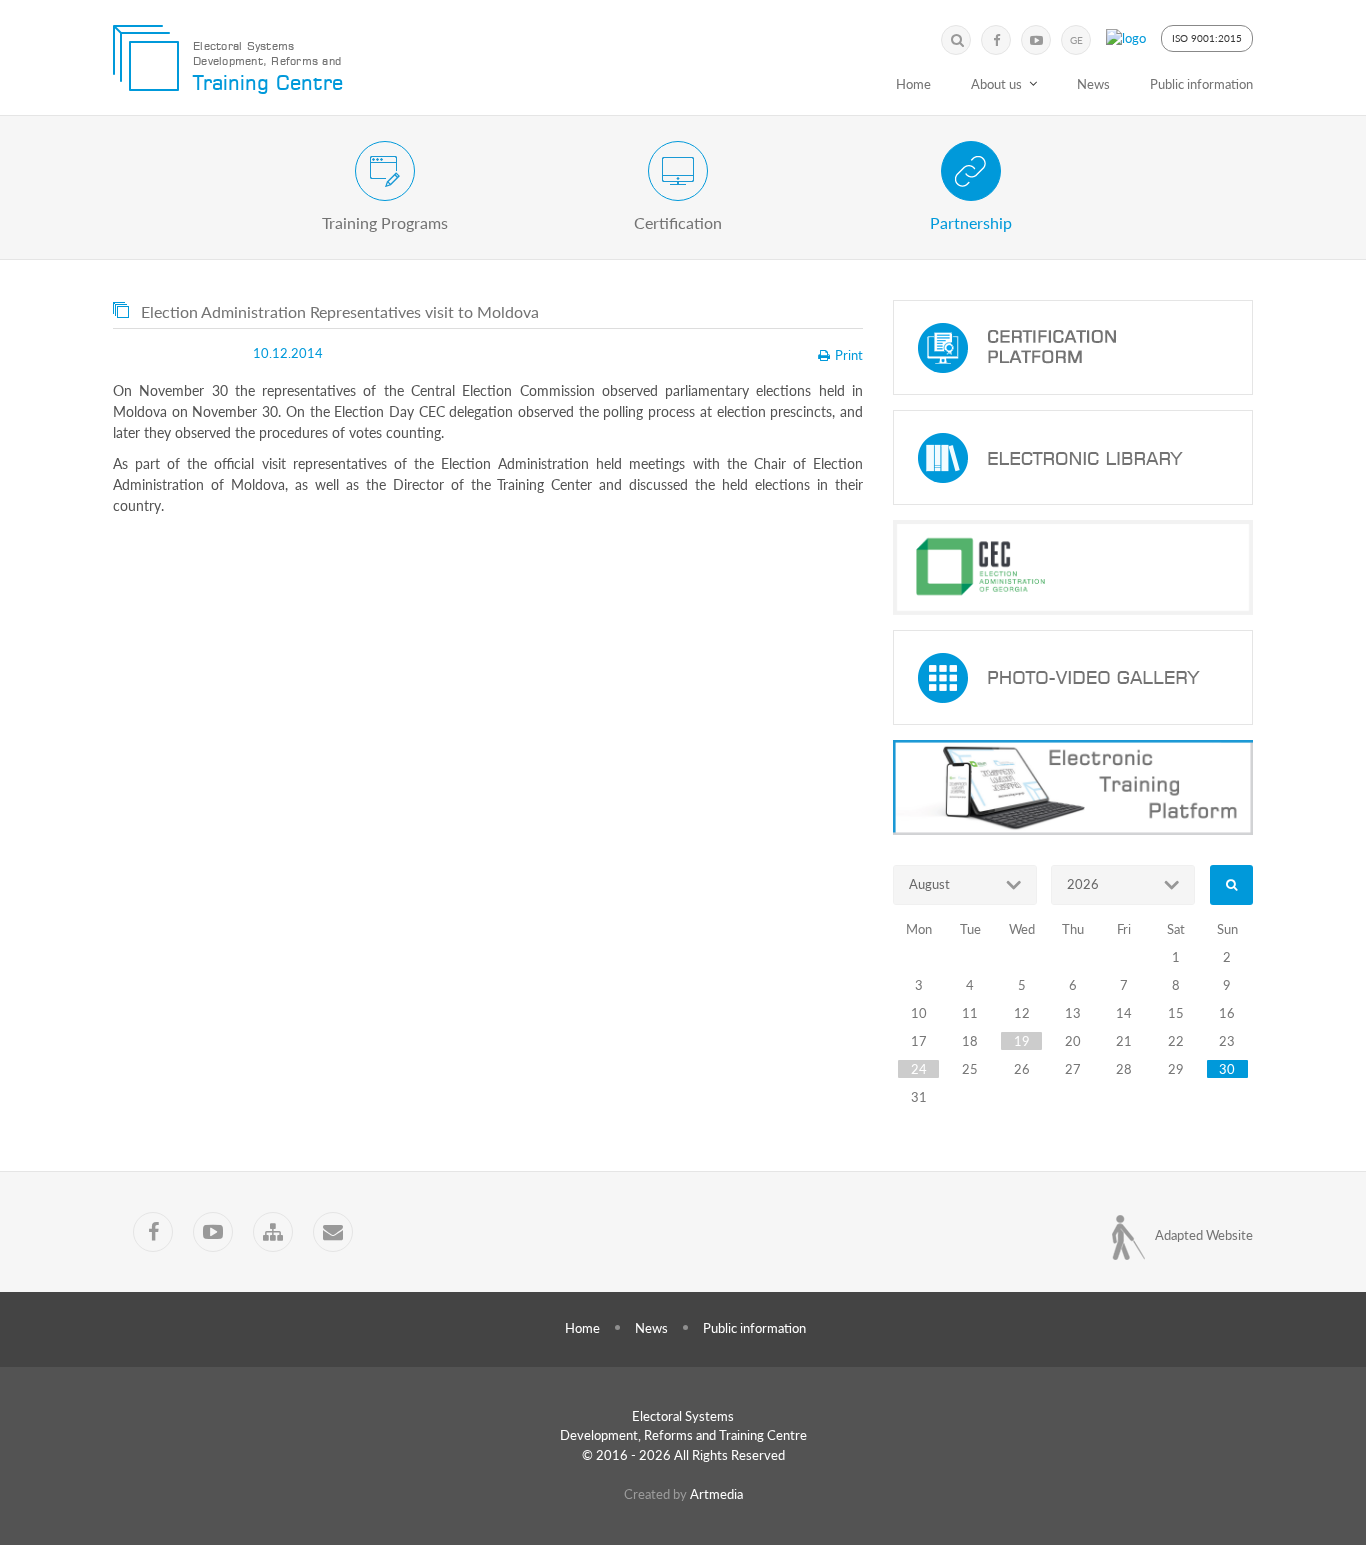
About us (996, 84)
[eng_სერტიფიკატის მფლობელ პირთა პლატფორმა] (1073, 347)
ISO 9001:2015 (1207, 38)
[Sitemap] (273, 1232)
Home (913, 84)
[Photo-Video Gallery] (1073, 677)
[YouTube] (1036, 40)
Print (849, 355)
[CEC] (1073, 567)
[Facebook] (996, 40)
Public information (1201, 84)
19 (1022, 1041)
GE (1076, 40)
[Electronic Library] (1073, 457)
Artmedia (716, 1494)
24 (919, 1069)
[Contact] (333, 1232)
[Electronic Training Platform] (1073, 787)
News (1093, 84)
